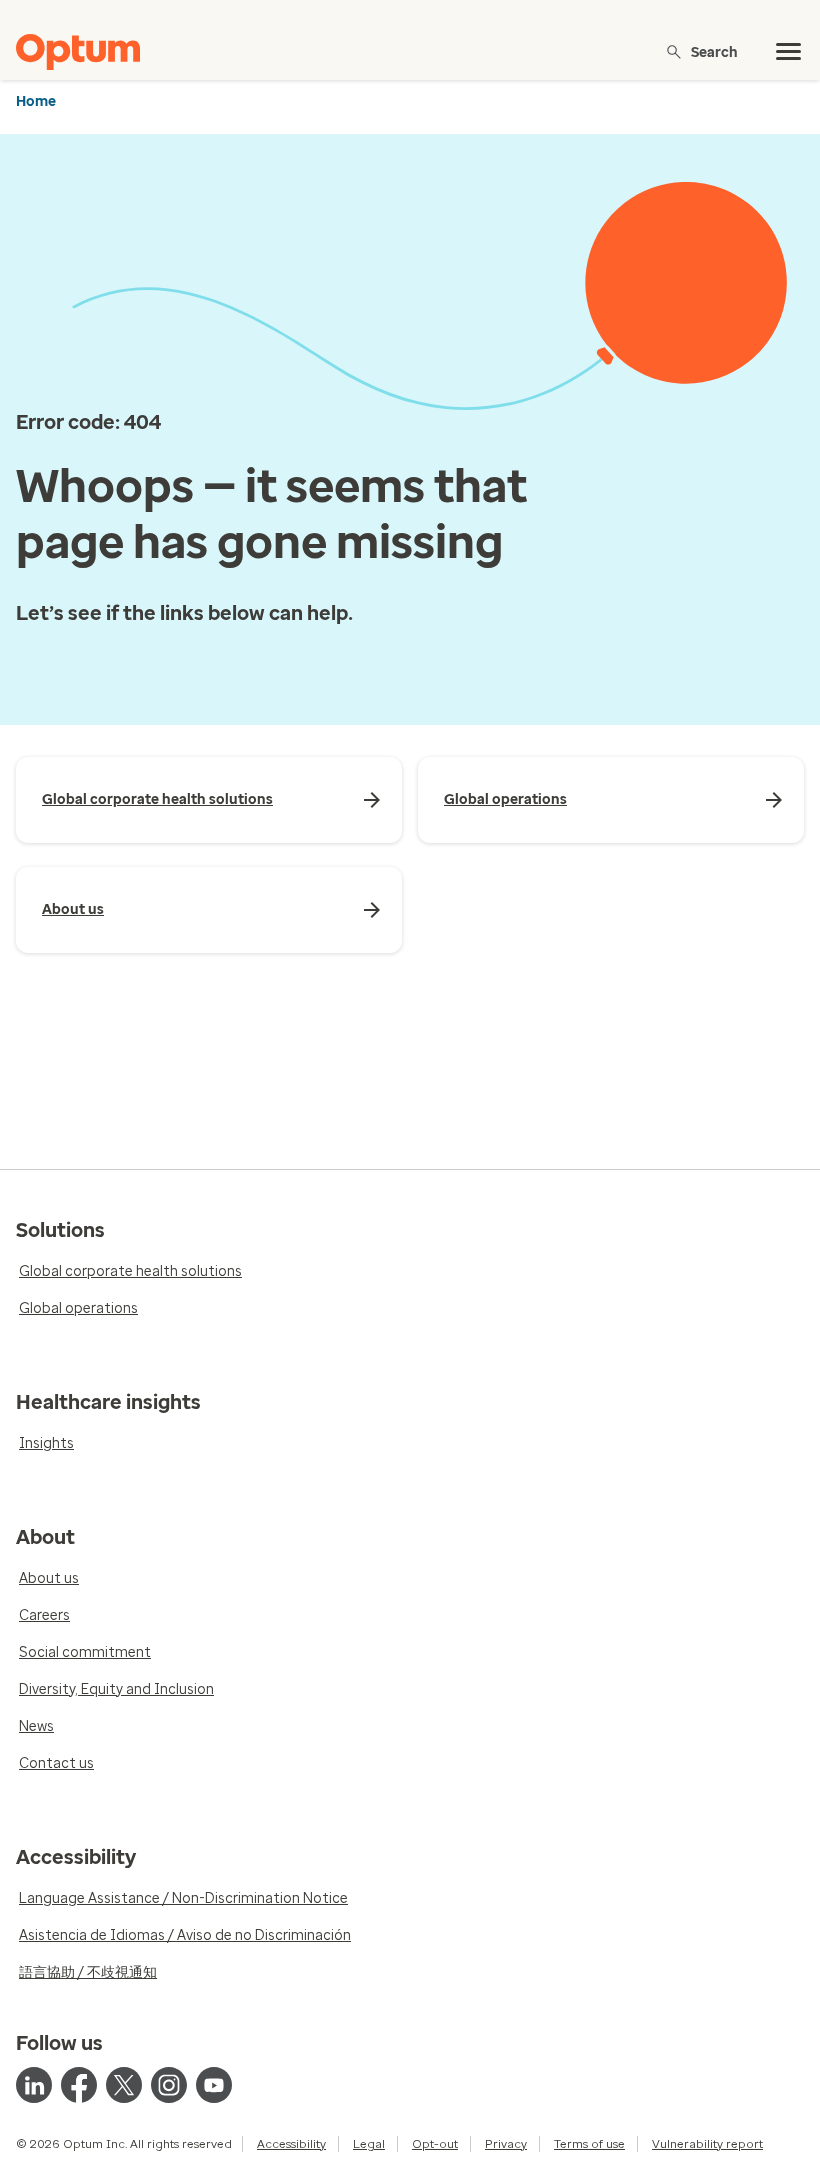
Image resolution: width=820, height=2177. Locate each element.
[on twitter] (124, 2085)
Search (714, 51)
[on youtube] (214, 2085)
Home (36, 101)
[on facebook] (79, 2085)
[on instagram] (169, 2085)
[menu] (789, 52)
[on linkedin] (34, 2085)
